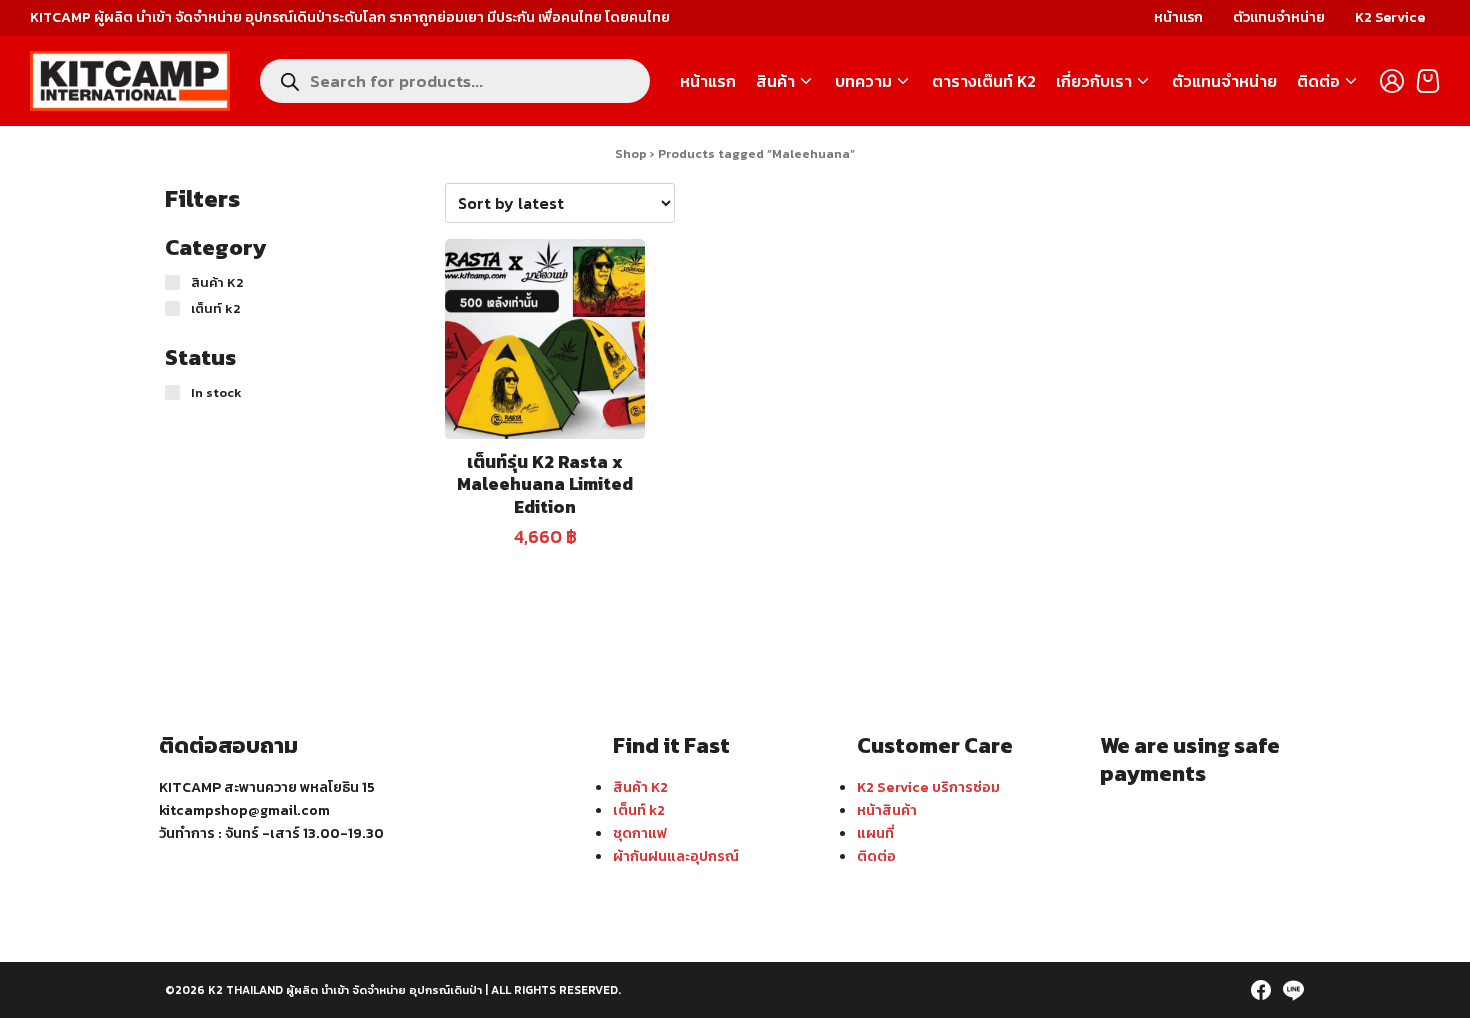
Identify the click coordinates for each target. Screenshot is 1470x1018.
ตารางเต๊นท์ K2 (984, 81)
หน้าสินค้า (887, 810)
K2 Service (1390, 17)
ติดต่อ (1318, 81)
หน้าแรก (1178, 17)
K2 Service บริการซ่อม (928, 787)
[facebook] (1261, 990)
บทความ (863, 81)
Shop (631, 153)
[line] (1293, 990)
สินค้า (775, 81)
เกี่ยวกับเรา (1094, 81)
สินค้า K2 (640, 787)
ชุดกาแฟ (640, 833)
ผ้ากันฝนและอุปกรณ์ (676, 856)
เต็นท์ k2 (639, 810)
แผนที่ (875, 833)
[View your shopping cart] (1428, 81)
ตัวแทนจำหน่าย (1279, 17)
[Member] (1392, 81)
